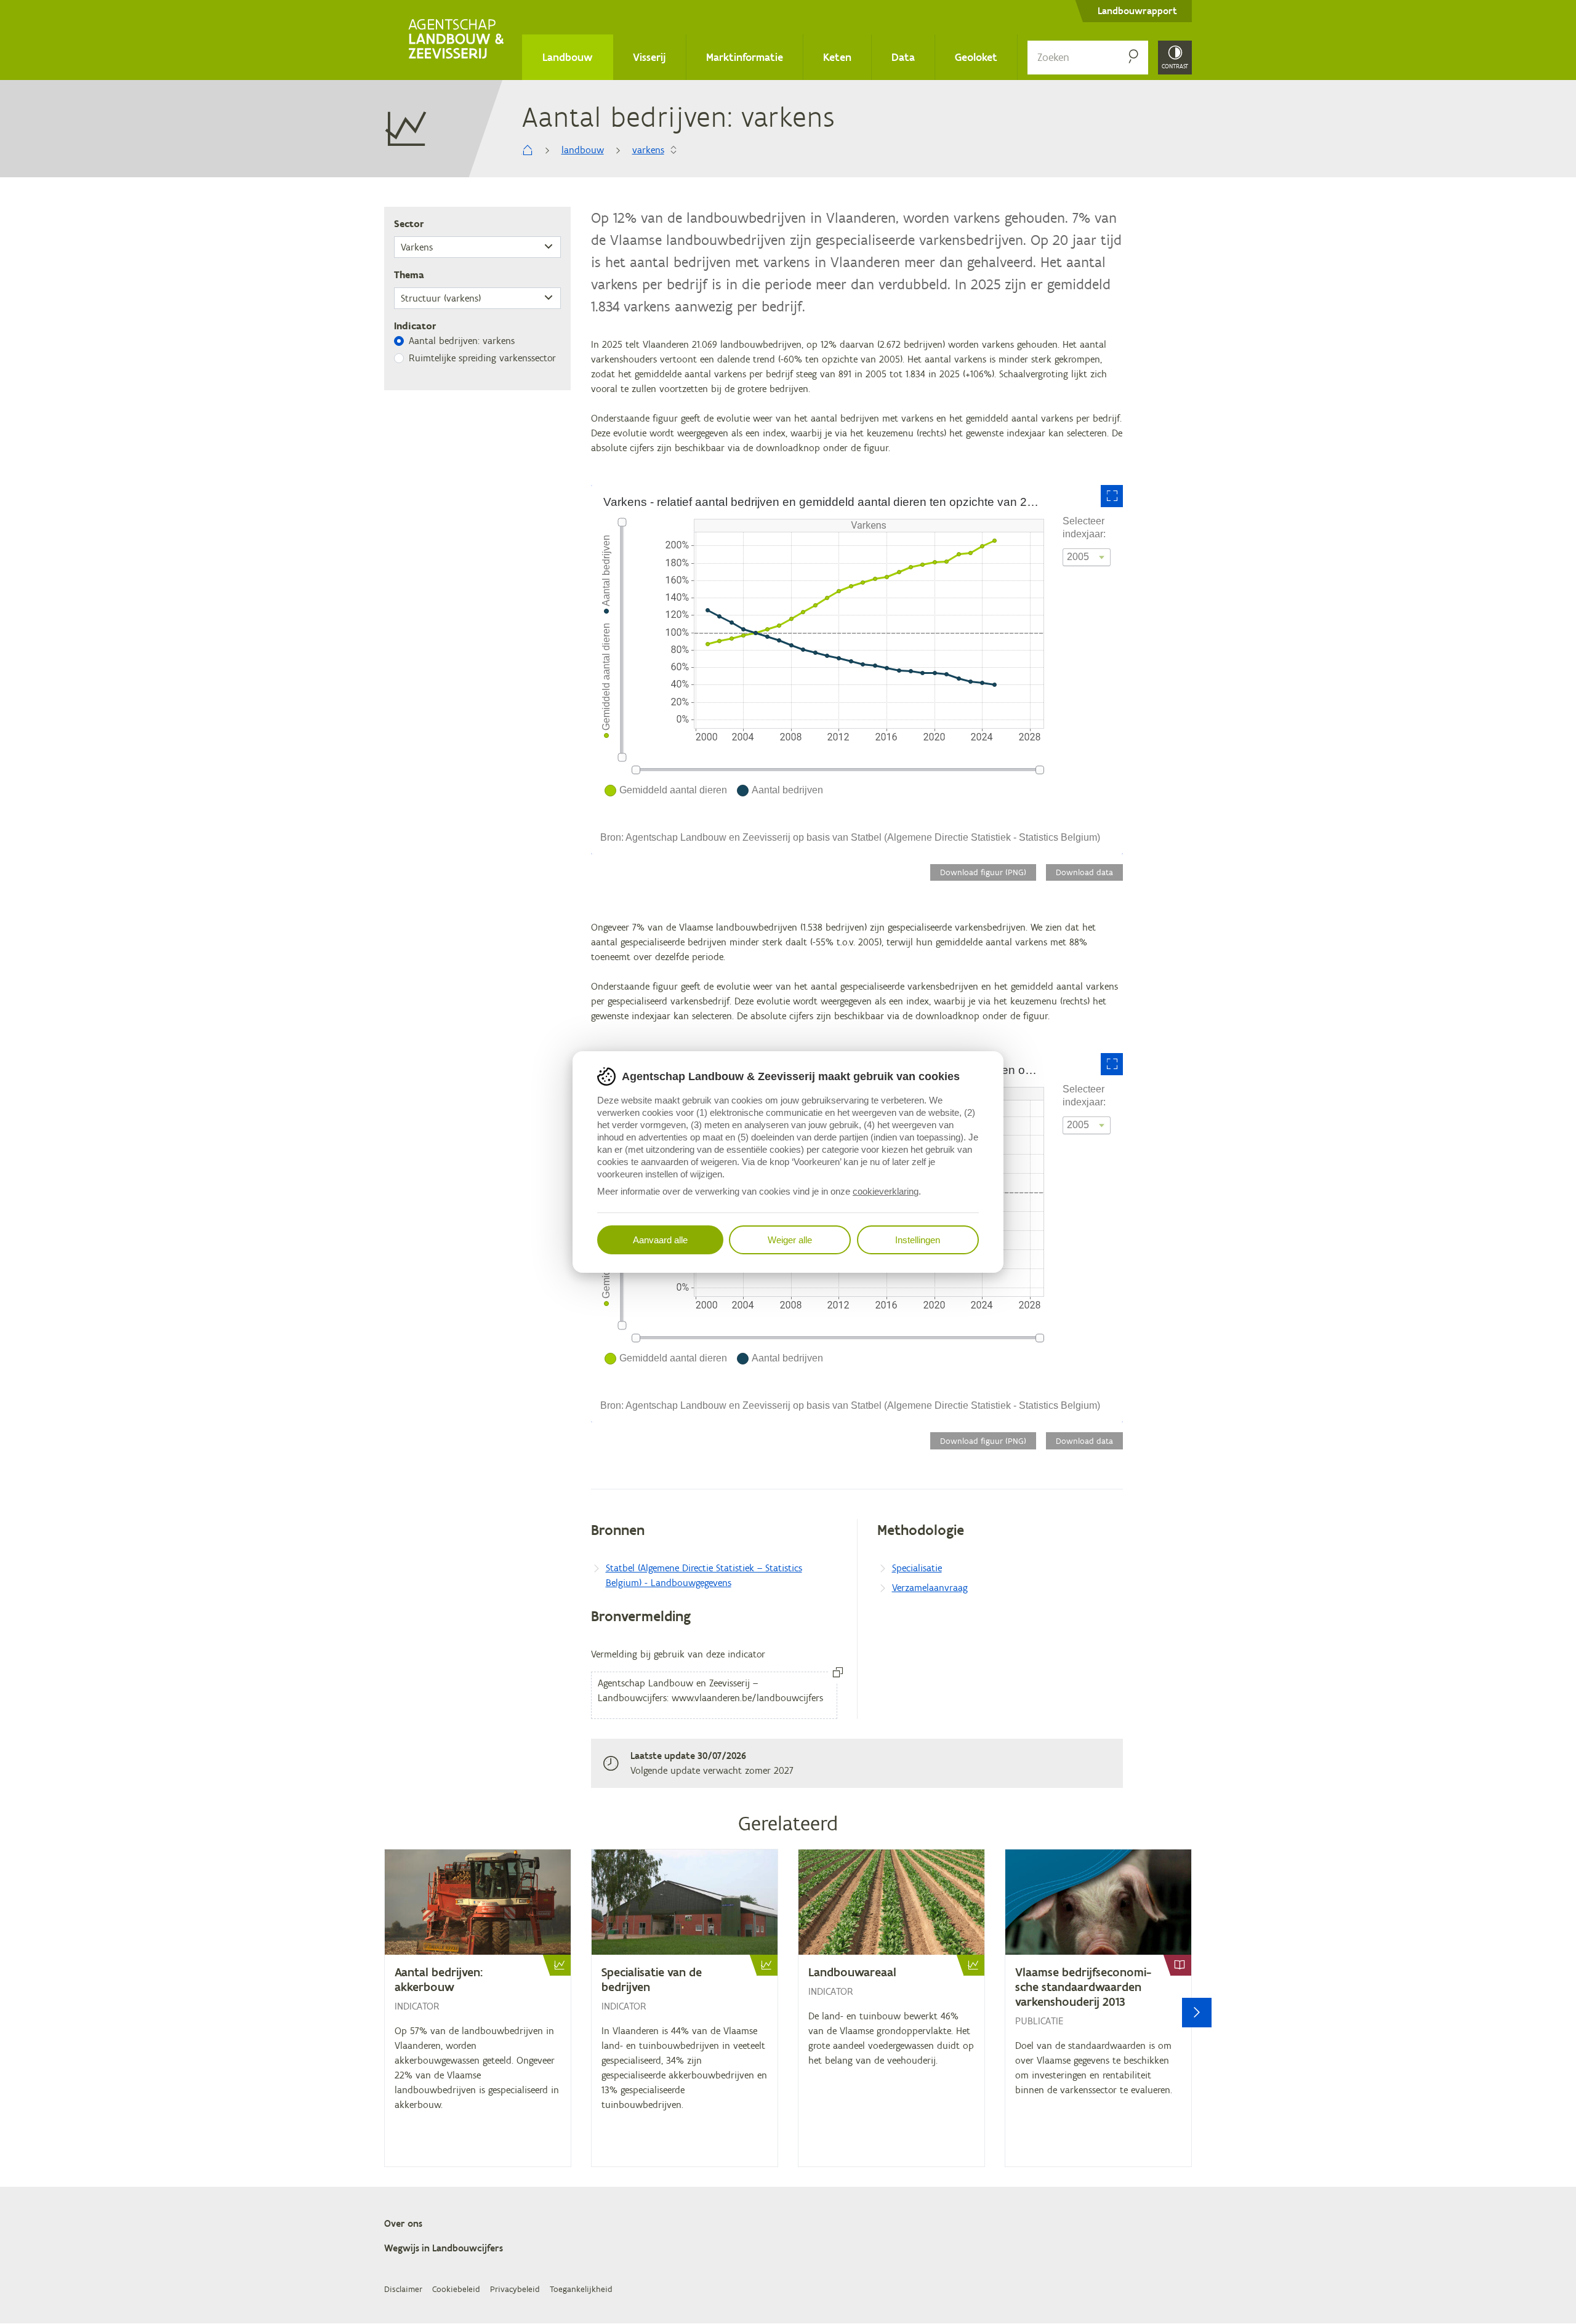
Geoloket (976, 57)
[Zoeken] (1133, 58)
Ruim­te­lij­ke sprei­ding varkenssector (482, 358)
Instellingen (918, 1240)
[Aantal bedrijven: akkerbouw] (478, 2008)
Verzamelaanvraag (930, 1588)
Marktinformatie (745, 57)
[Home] (458, 40)
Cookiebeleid (456, 2290)
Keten (837, 57)
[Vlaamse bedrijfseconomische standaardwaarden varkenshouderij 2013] (1098, 2008)
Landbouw (568, 57)
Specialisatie (917, 1568)
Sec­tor (409, 224)
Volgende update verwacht (686, 1770)
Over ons (403, 2223)
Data (903, 57)
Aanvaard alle (660, 1240)
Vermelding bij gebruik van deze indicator (678, 1654)
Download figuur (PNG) (983, 872)
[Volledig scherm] (1112, 496)
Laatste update (663, 1756)
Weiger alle (790, 1240)
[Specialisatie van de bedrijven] (685, 2008)
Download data (1084, 872)
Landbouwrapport (1137, 11)
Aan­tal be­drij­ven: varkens (462, 341)
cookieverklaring (886, 1191)
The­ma (409, 275)
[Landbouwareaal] (891, 2008)
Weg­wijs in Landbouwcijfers (444, 2248)
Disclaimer (403, 2290)
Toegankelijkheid (581, 2290)
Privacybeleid (515, 2290)
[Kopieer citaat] (838, 1673)
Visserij (649, 57)
